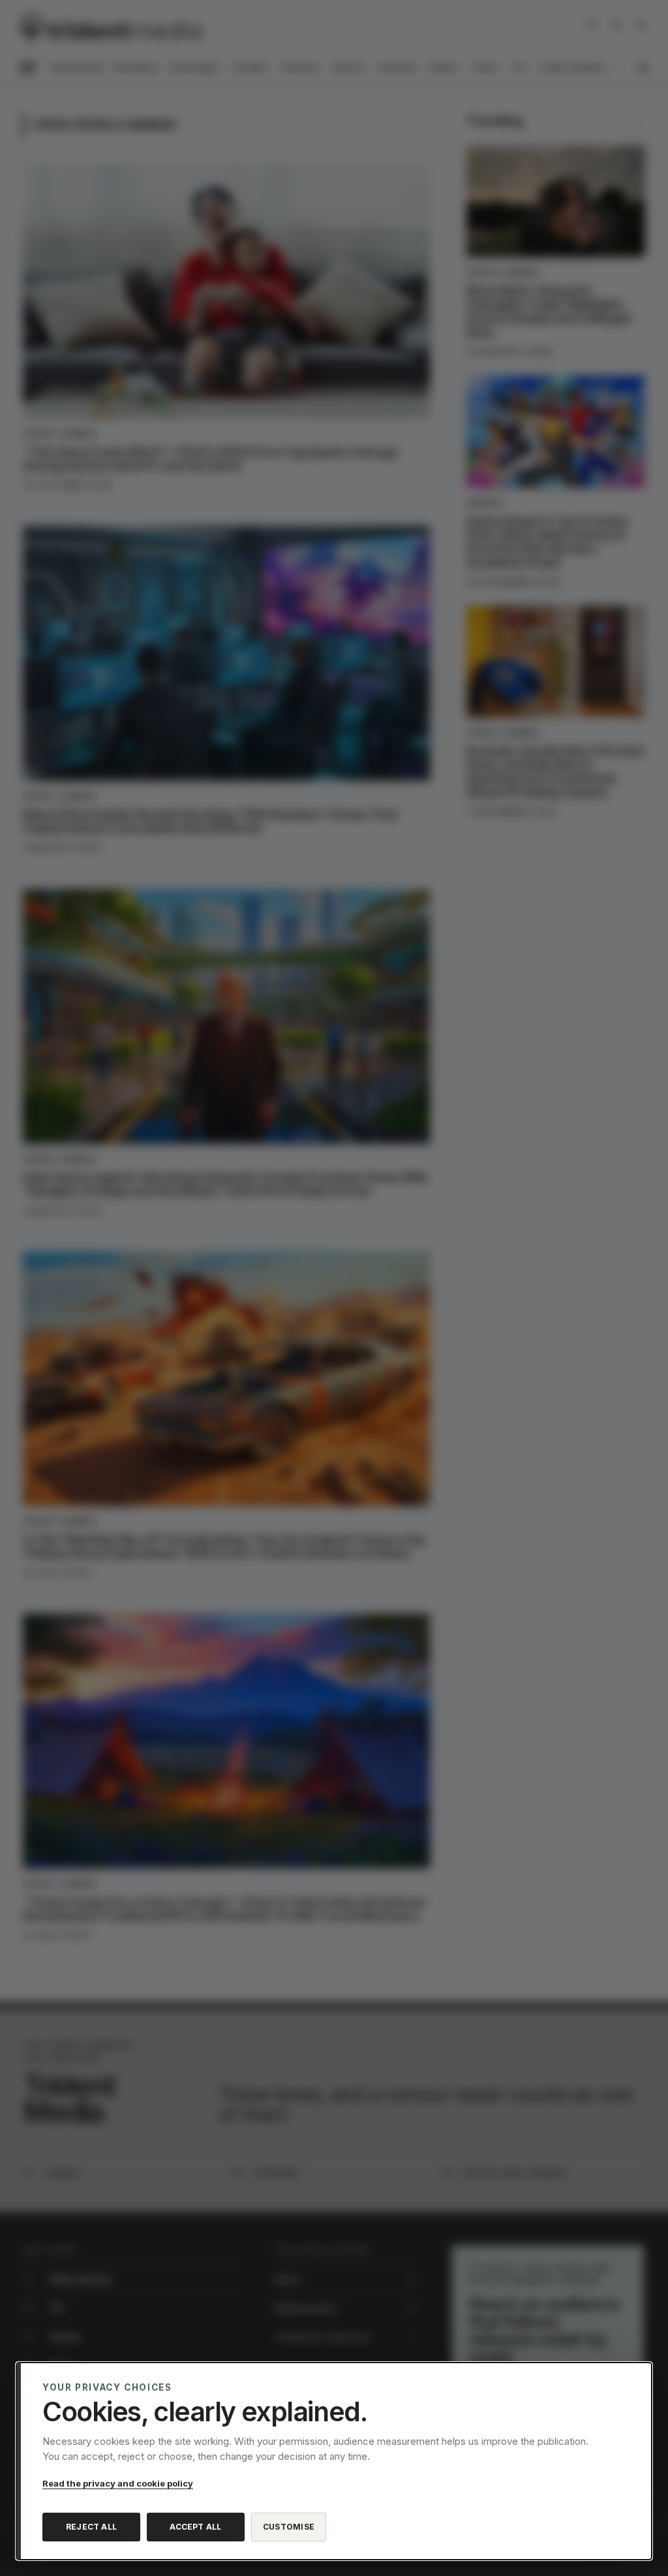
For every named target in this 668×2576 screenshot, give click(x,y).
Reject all (91, 2527)
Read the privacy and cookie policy (118, 2483)
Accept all (195, 2527)
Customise (289, 2527)
